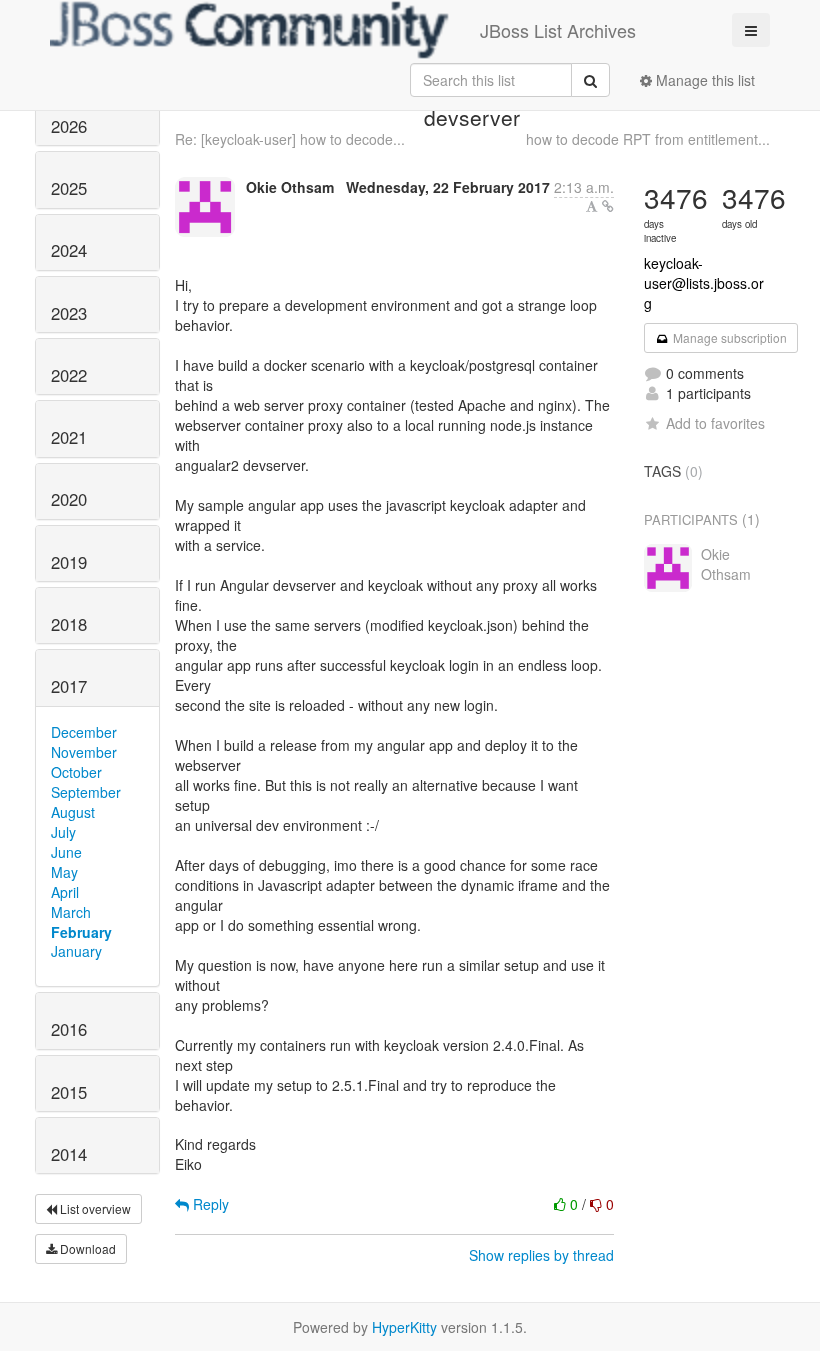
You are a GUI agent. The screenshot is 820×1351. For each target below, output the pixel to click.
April (65, 892)
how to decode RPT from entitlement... (648, 139)
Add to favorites (715, 423)
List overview (94, 1208)
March (71, 912)
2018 (69, 624)
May (64, 872)
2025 (69, 188)
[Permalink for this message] (608, 206)
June (66, 852)
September (86, 792)
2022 (69, 375)
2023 (69, 313)
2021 (69, 437)
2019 (69, 562)
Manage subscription (728, 337)
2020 (69, 499)
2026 (69, 126)
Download (86, 1248)
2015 (69, 1092)
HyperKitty (404, 1327)
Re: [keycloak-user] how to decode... (290, 139)
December (84, 732)
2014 (69, 1154)
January (76, 951)
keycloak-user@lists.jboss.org (704, 283)
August (73, 812)
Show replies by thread (541, 1255)
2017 (69, 686)
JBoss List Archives (558, 30)
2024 (69, 250)
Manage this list (703, 80)
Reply (209, 1204)
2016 (69, 1029)
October (76, 772)
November (84, 752)
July (63, 832)
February (81, 932)
